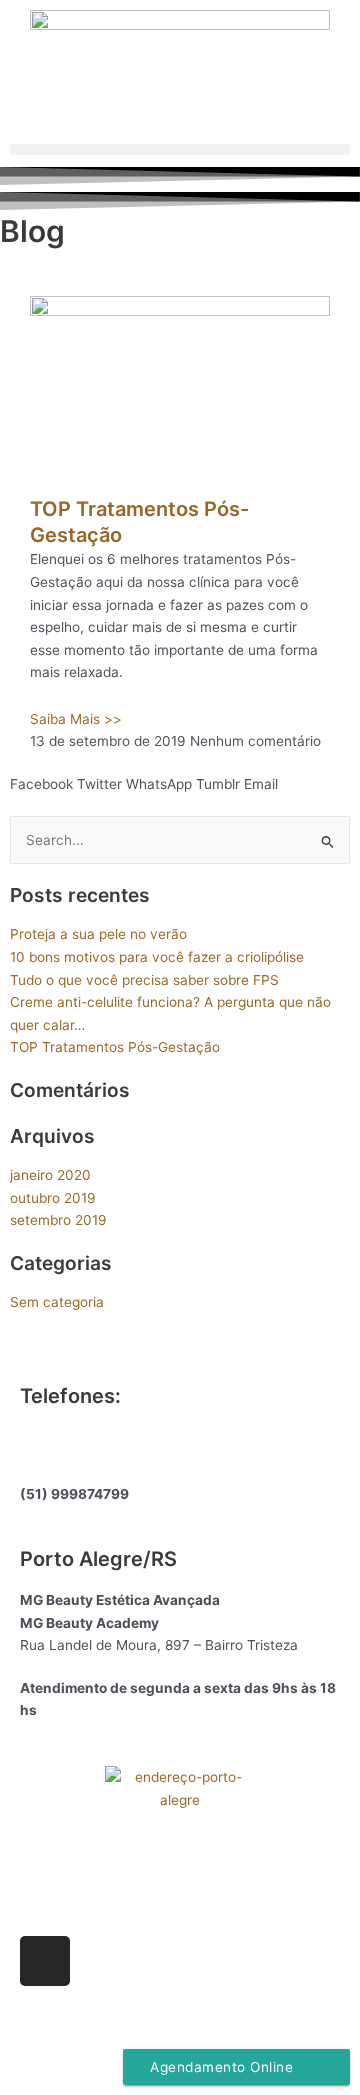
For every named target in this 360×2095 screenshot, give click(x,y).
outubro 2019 (53, 1198)
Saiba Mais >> (76, 719)
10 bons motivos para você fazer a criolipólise (157, 957)
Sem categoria (57, 1302)
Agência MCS (233, 2027)
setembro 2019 (58, 1220)
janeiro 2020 (50, 1175)
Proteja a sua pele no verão (98, 934)
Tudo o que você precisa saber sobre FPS (144, 980)
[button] (180, 149)
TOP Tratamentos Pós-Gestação (115, 1047)
